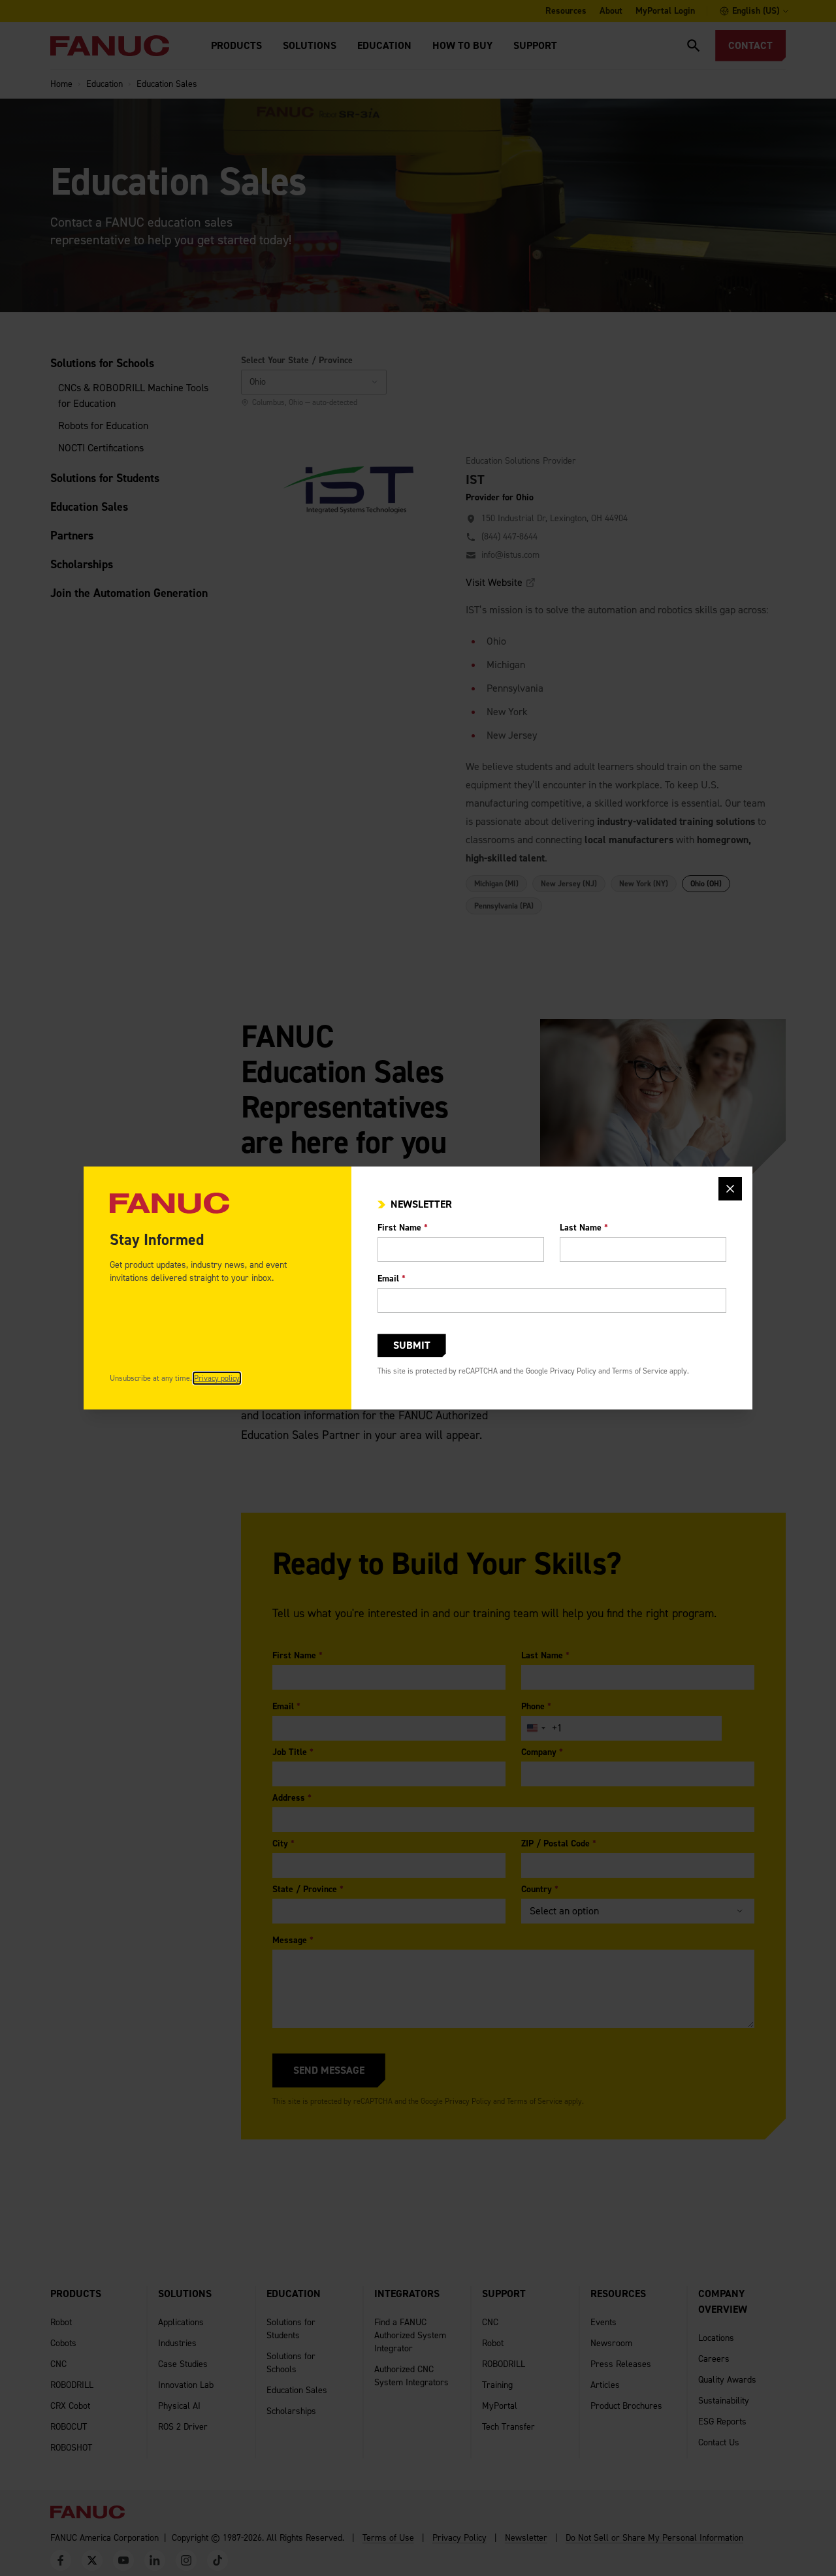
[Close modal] (730, 1189)
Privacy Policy (573, 1371)
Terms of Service (640, 1371)
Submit (412, 1345)
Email (392, 1279)
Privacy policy (217, 1378)
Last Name (584, 1228)
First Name (403, 1228)
